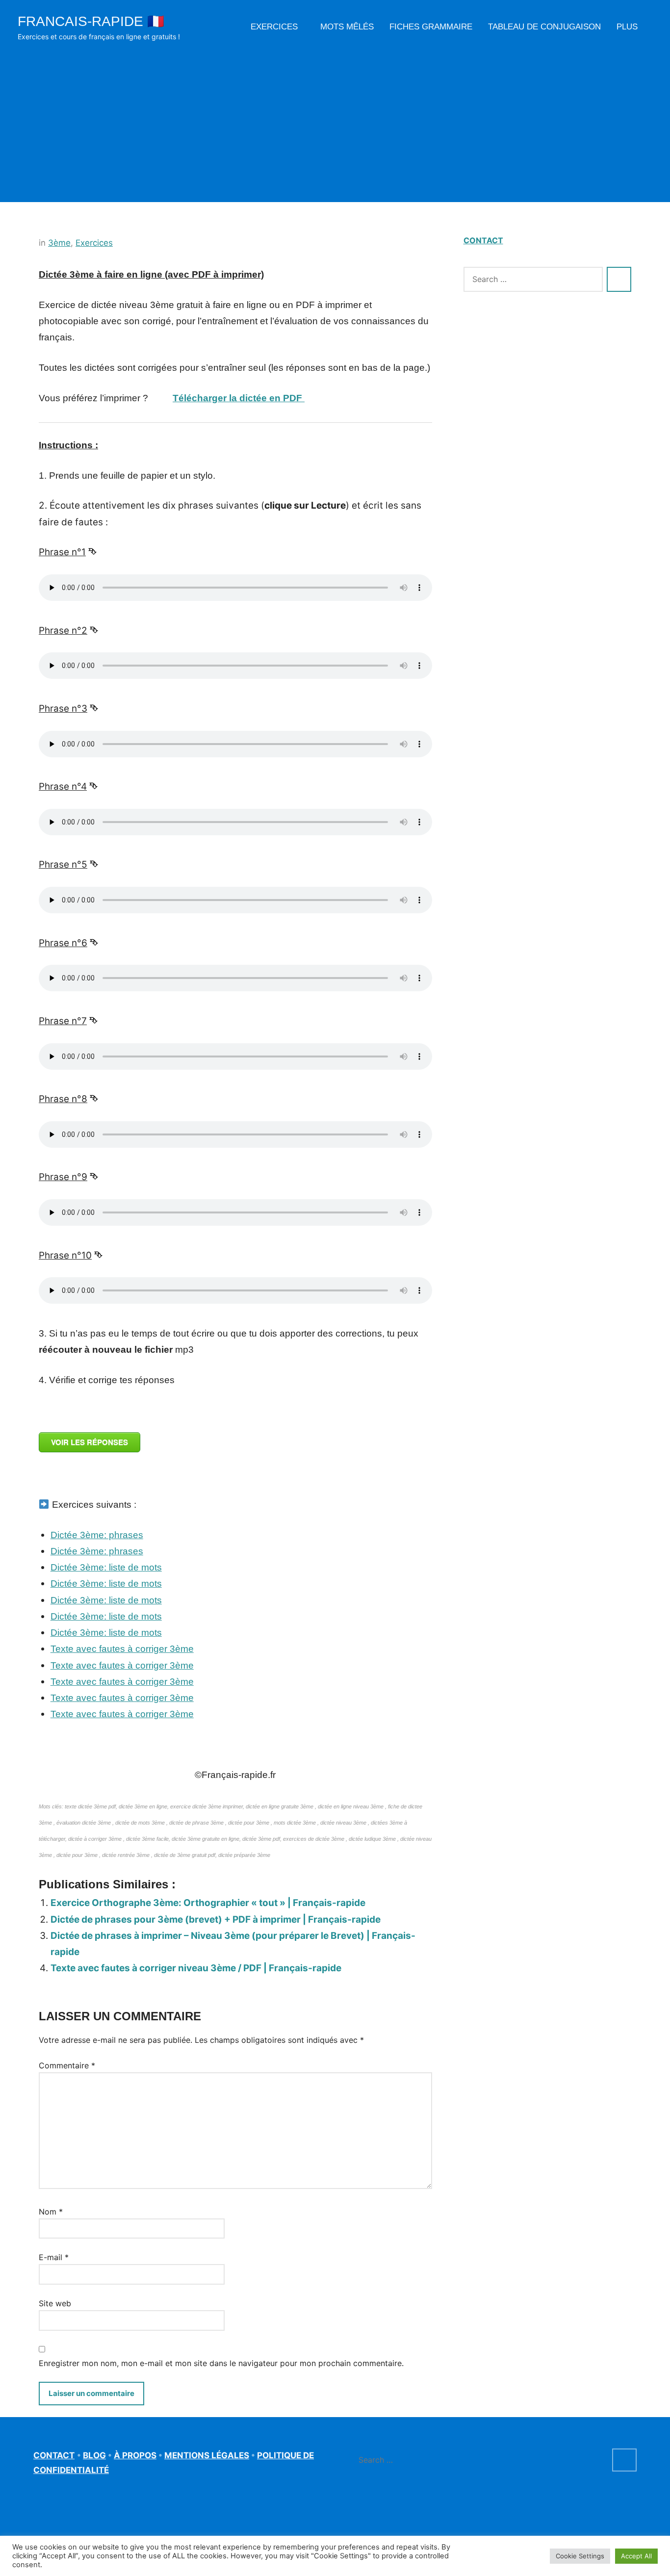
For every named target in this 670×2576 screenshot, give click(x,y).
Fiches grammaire (431, 27)
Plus (627, 27)
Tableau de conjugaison (544, 27)
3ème (59, 243)
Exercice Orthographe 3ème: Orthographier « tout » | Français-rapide (208, 1903)
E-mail (54, 2257)
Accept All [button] (636, 2556)
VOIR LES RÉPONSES (90, 1442)
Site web (55, 2303)
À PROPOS (135, 2455)
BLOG (94, 2455)
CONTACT (483, 240)
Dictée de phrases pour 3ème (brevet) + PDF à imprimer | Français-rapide (216, 1919)
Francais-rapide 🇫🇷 (91, 21)
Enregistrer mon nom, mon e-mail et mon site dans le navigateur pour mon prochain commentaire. (221, 2363)
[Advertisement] (335, 117)
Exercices (274, 27)
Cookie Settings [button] (580, 2556)
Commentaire (67, 2065)
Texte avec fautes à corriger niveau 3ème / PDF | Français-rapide (196, 1968)
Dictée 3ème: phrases (97, 1535)
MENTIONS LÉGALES (207, 2455)
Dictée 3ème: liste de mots (106, 1567)
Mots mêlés (347, 27)
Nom (51, 2212)
